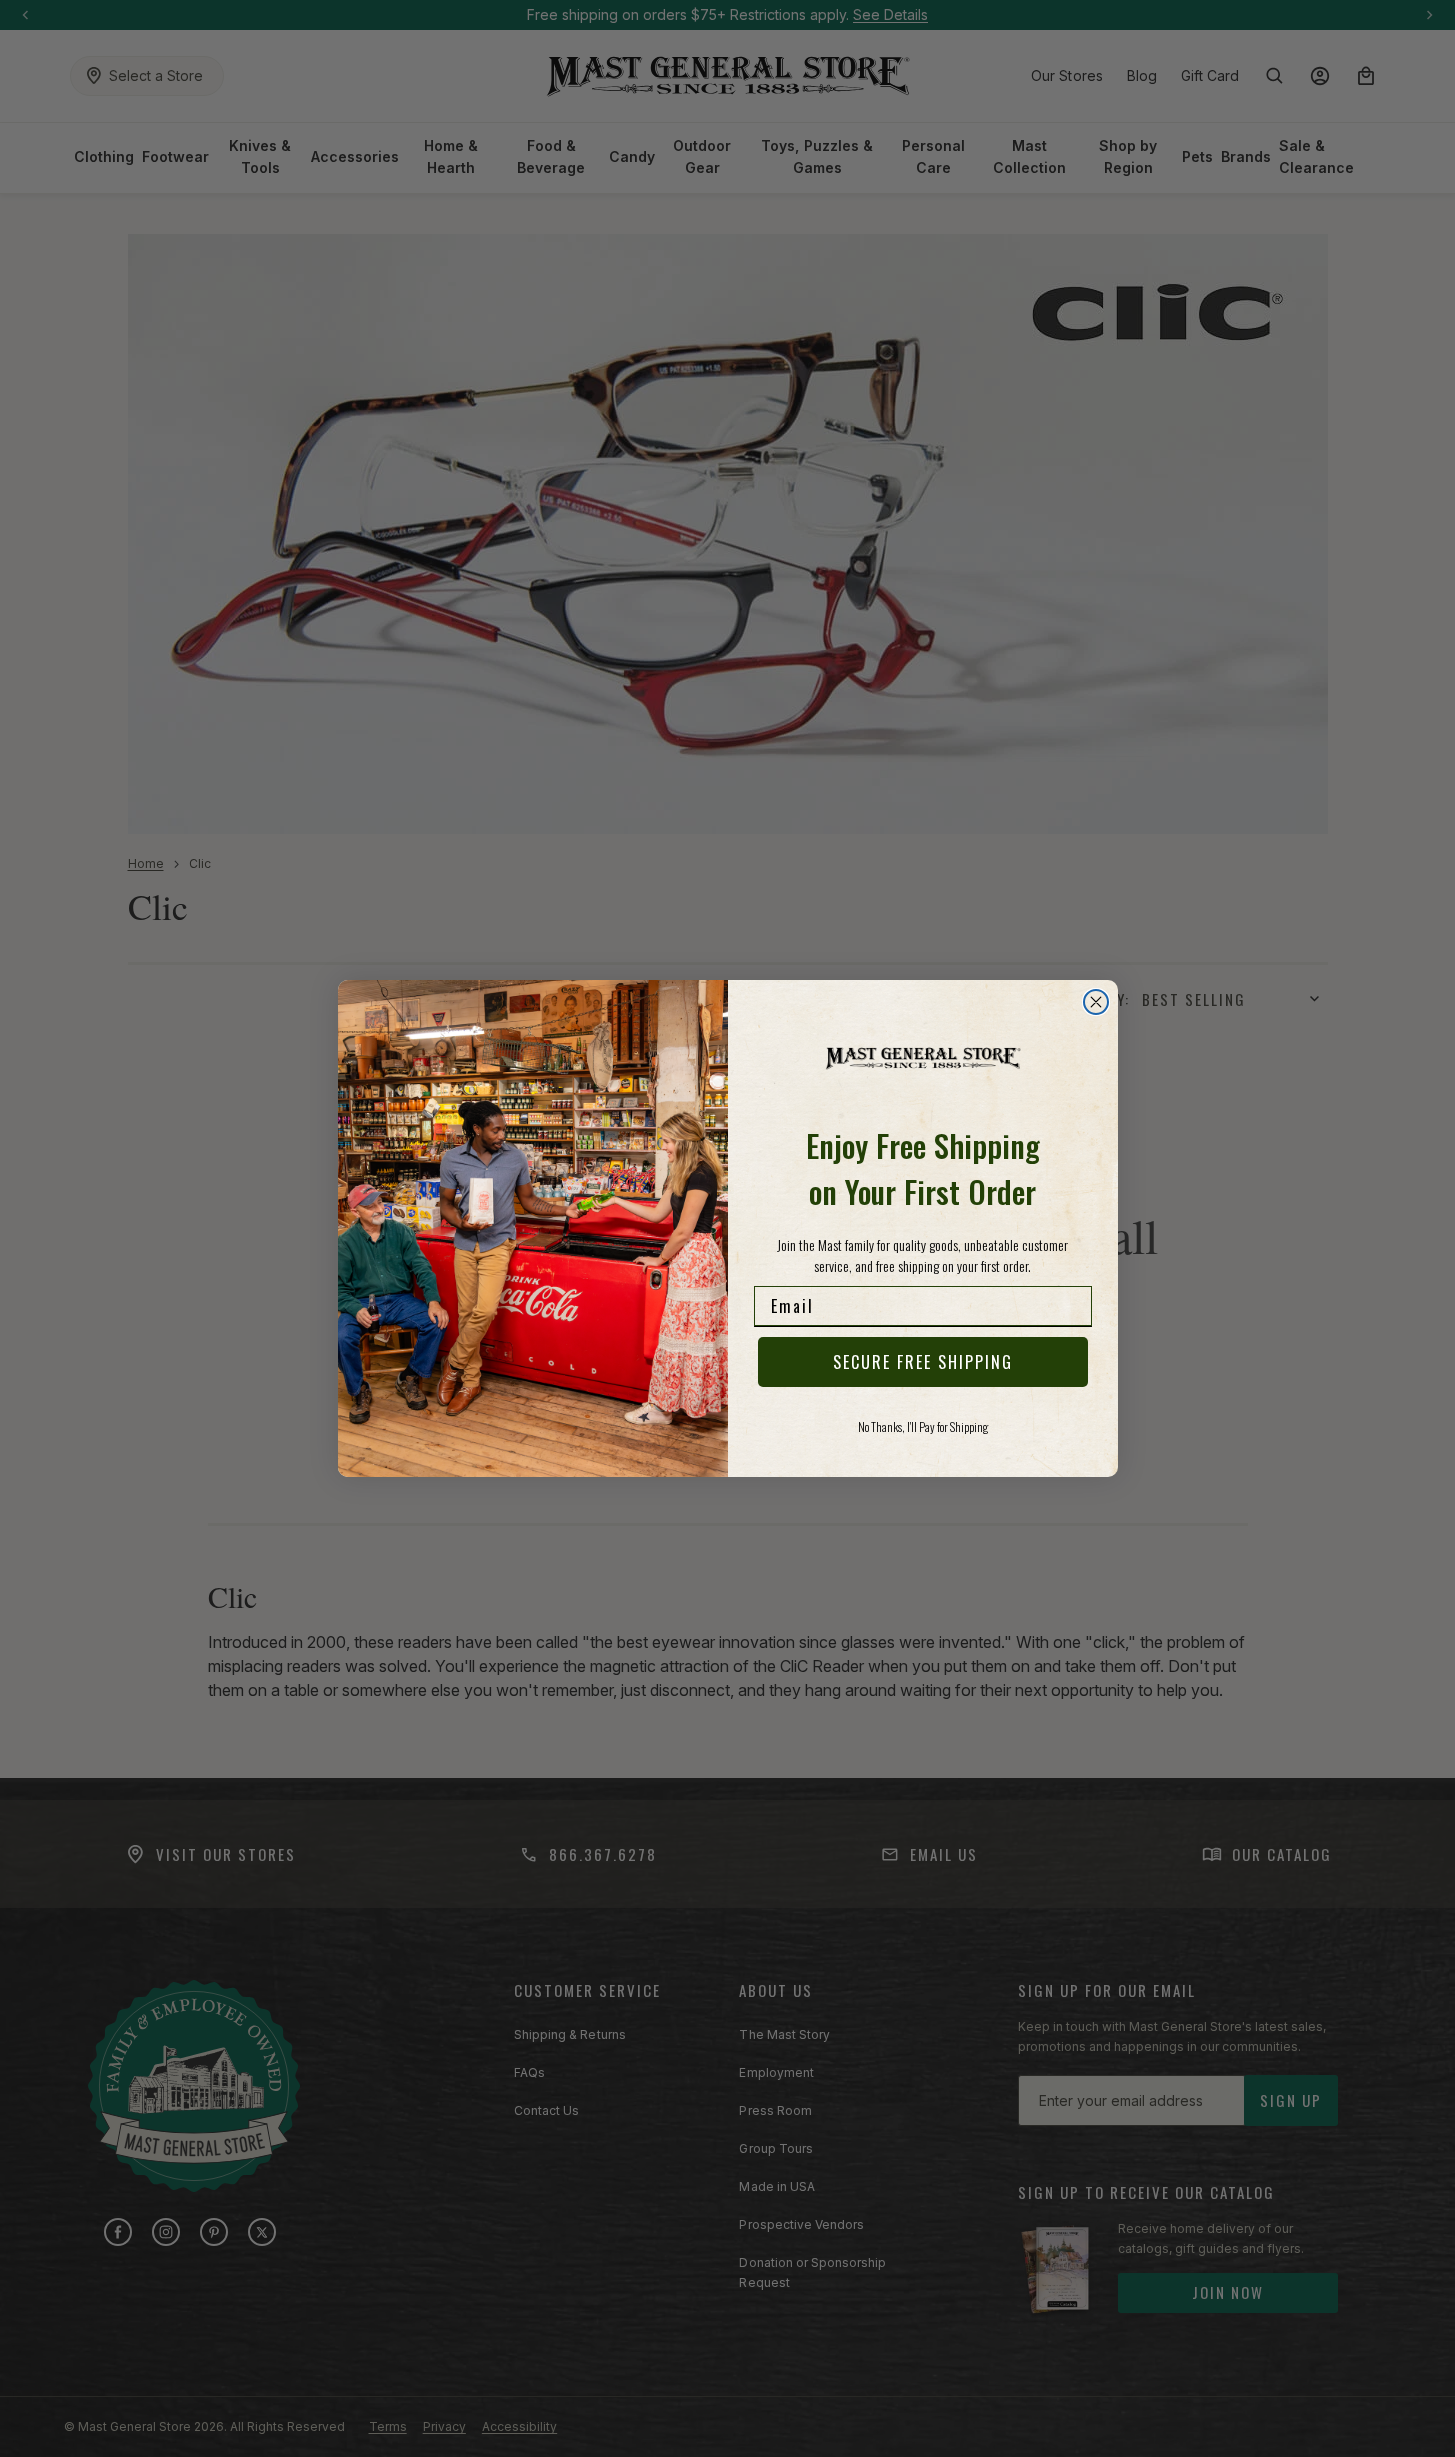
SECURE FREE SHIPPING (923, 1362)
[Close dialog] (1096, 1002)
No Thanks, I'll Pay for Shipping (923, 1426)
